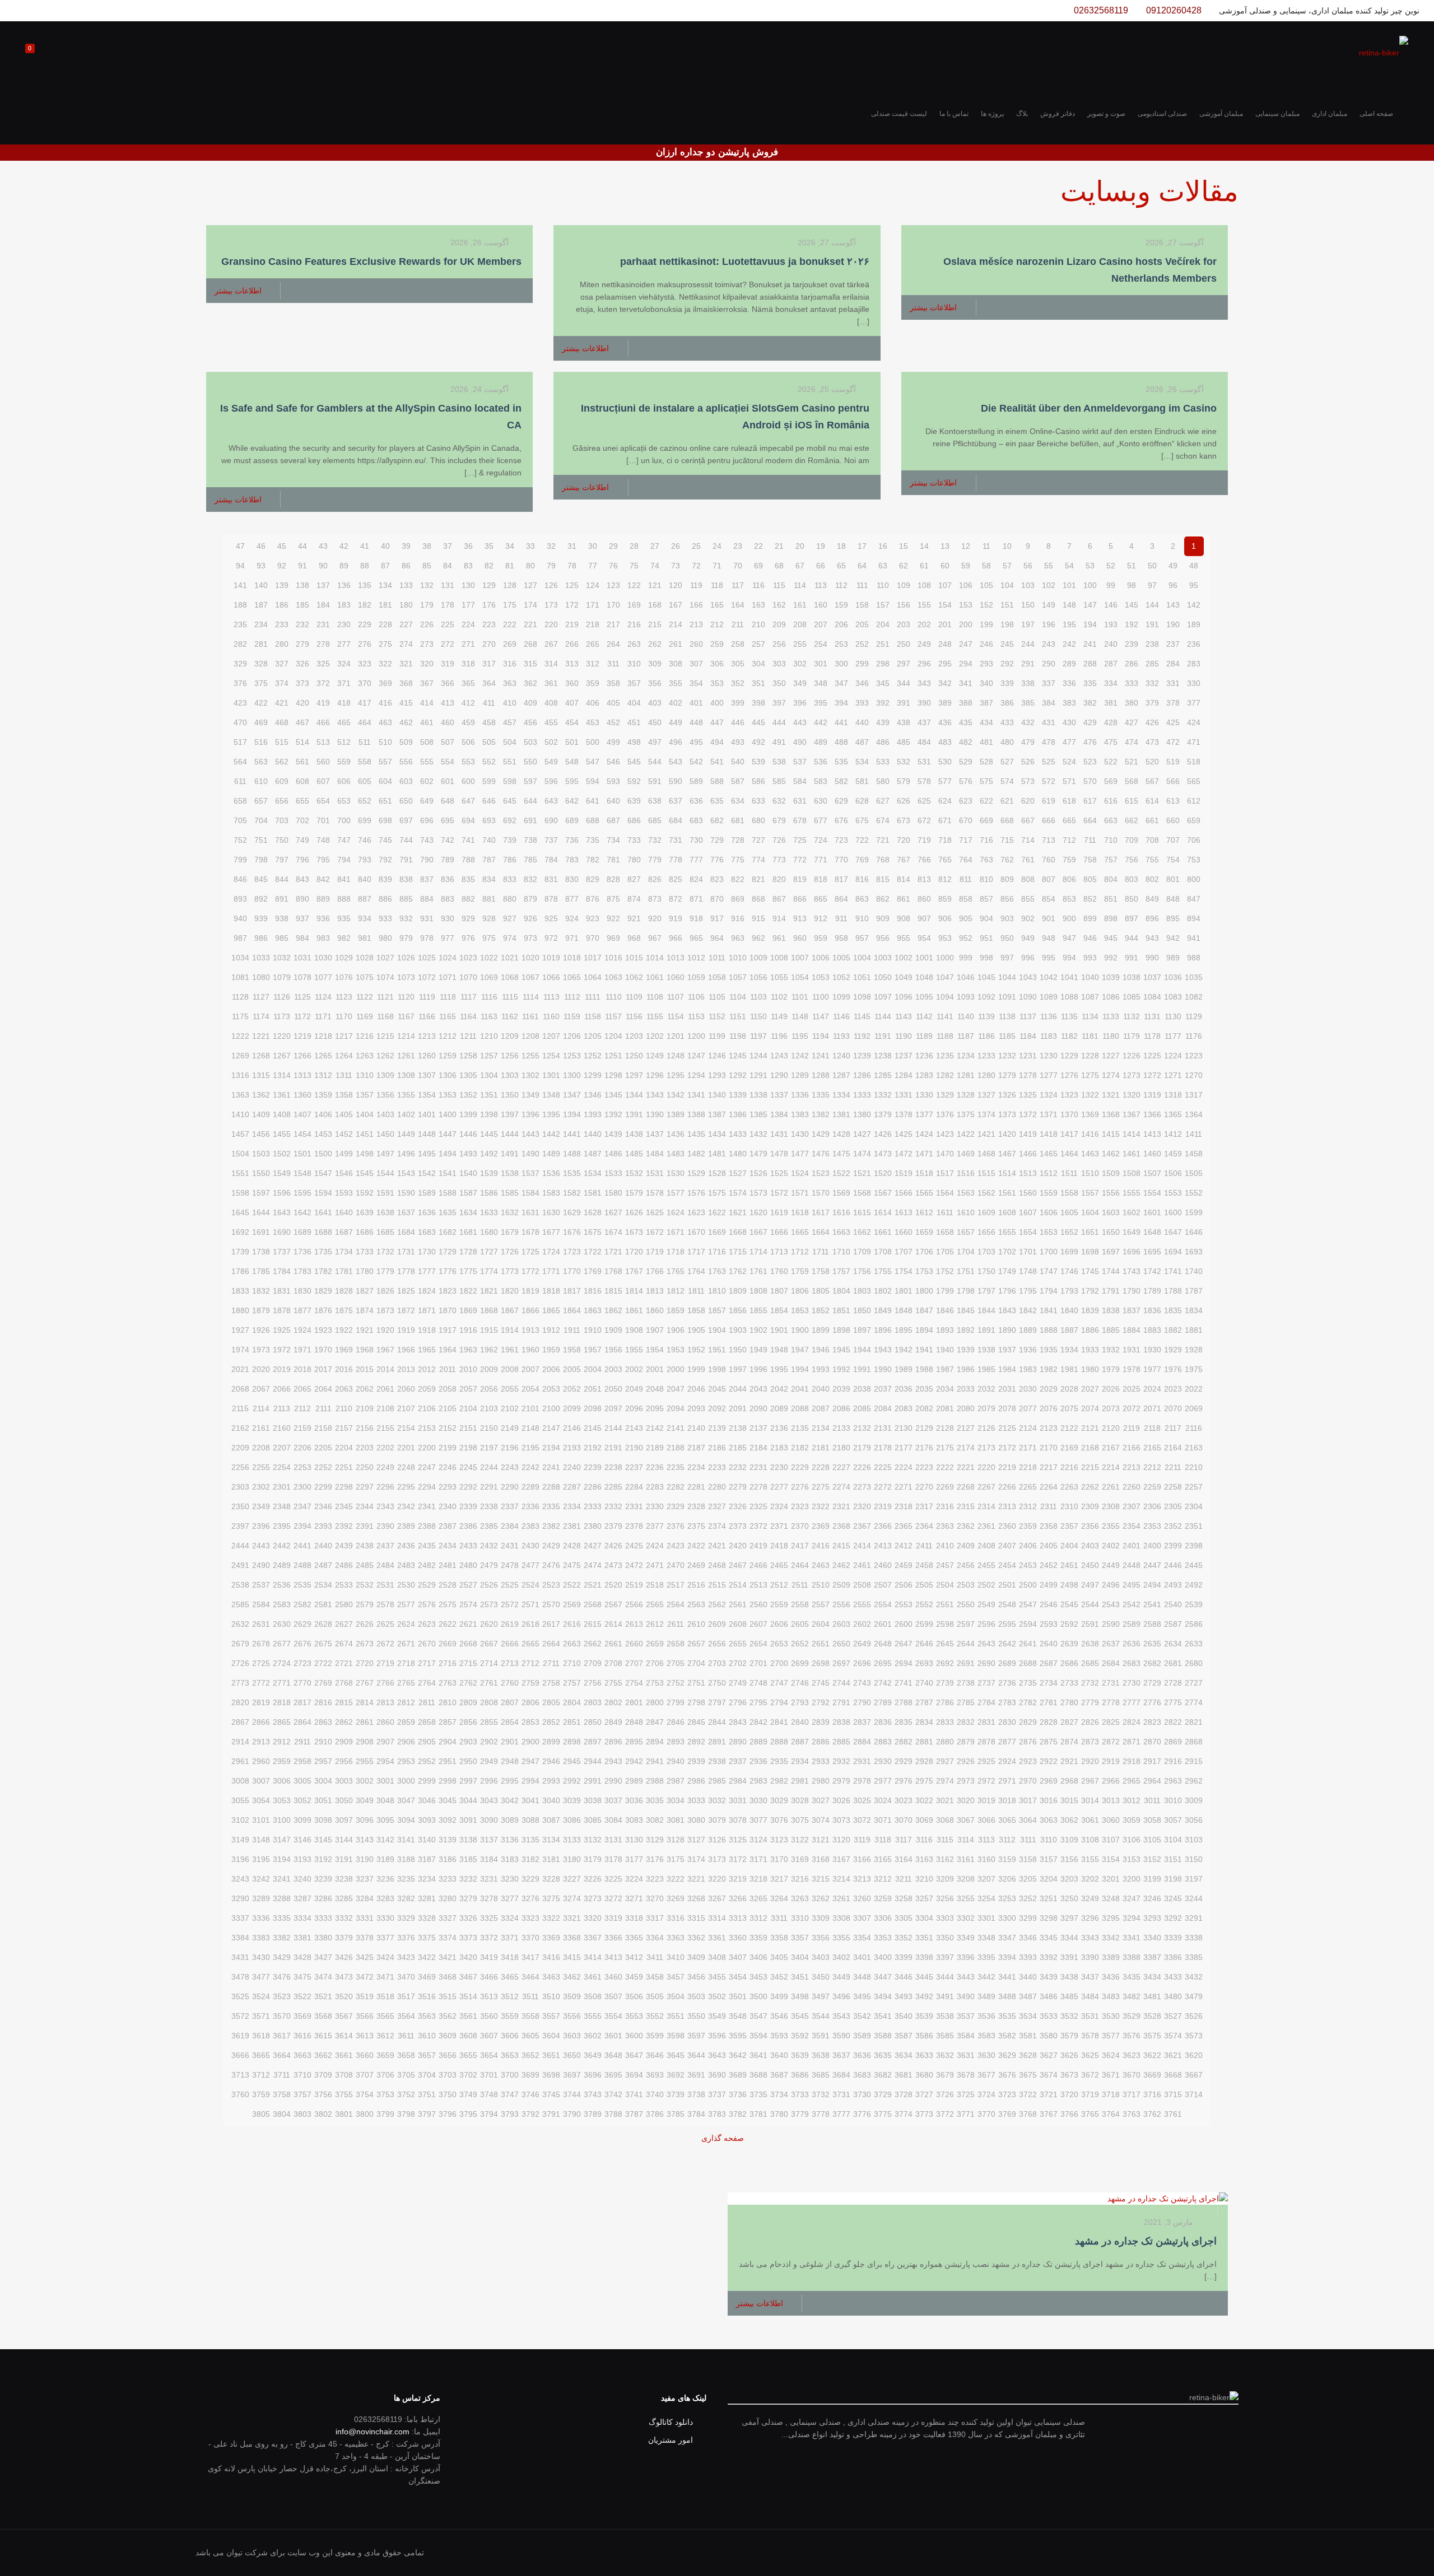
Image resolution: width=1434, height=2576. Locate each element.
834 (489, 879)
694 (468, 820)
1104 (738, 997)
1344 (634, 1095)
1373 (1007, 1114)
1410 (240, 1114)
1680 (489, 1232)
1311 (344, 1075)
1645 (240, 1212)
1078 (302, 977)
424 (1194, 722)
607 (323, 781)
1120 (406, 997)
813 (924, 879)
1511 (1069, 1173)
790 (427, 860)
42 (344, 546)
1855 (758, 1310)
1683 (427, 1232)
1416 (1090, 1134)
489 (821, 742)
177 (468, 605)
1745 (1090, 1271)
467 (302, 722)
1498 (365, 1154)
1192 (862, 1036)
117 (738, 585)
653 (344, 801)
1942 (904, 1350)
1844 (986, 1310)
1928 (1194, 1350)
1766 (655, 1271)
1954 (655, 1350)
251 (883, 644)
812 (945, 879)
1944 (862, 1350)
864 (841, 899)
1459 (1173, 1154)
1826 (385, 1291)
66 (821, 566)
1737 (282, 1252)
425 (1173, 722)
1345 (613, 1095)
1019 (551, 958)
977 (448, 938)
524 (1069, 762)
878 (551, 899)
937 (302, 918)
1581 (593, 1193)
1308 (406, 1075)
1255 (530, 1056)
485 (904, 742)
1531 (655, 1173)
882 (468, 899)
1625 (655, 1212)
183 (344, 605)
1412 (1173, 1134)
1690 (282, 1232)
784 (551, 860)
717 (966, 840)
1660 (904, 1232)
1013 (676, 958)
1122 (365, 997)
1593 (344, 1193)
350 (779, 683)
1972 (282, 1350)
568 (1132, 781)
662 (1132, 820)
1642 (302, 1212)
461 (427, 722)
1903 (738, 1330)
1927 (240, 1330)
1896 (883, 1330)
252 (862, 644)
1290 (779, 1075)
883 (448, 899)
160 (821, 605)
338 (1028, 683)
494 (717, 742)
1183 (1049, 1036)
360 (572, 683)
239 (1132, 644)
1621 (738, 1212)
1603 (1111, 1212)
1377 (924, 1114)
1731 (406, 1252)
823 (717, 879)
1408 (282, 1114)
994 (1069, 958)
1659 (924, 1232)
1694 (1173, 1252)
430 (1069, 722)
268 (530, 644)
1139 (986, 1016)
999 (966, 958)
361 (551, 683)
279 (302, 644)
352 (738, 683)
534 (862, 762)
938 (282, 918)
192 (1132, 624)
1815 (613, 1291)
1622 (717, 1212)
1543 (406, 1173)
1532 (634, 1173)
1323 (1069, 1095)
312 (593, 664)
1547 (323, 1173)
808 (1028, 879)
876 (593, 899)
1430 (800, 1134)
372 (323, 683)
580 (883, 781)
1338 (758, 1095)
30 (593, 546)
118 (717, 585)
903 (1007, 918)
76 (613, 566)
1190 (904, 1036)
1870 (448, 1310)
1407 (302, 1114)
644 (530, 801)
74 (655, 566)
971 (572, 938)
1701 (1028, 1252)
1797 (986, 1291)
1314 (282, 1075)
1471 (924, 1154)
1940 (945, 1350)
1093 (966, 997)
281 (261, 644)
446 (738, 722)
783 (572, 860)
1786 (240, 1271)
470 (240, 722)
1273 (1132, 1075)
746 (365, 840)
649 (427, 801)
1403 (385, 1114)
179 (427, 605)
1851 (841, 1310)
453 (593, 722)
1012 (696, 958)
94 (240, 566)
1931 (1132, 1350)
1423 (945, 1134)
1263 (365, 1056)
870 (717, 899)
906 (945, 918)
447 (717, 722)
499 (613, 742)
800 (1194, 879)
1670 (696, 1232)
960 (800, 938)
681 (738, 820)
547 (593, 762)
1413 (1152, 1134)
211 (738, 624)
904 (986, 918)
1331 (904, 1095)
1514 (1007, 1173)
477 (1069, 742)
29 (613, 546)
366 (448, 683)
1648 (1152, 1232)
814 (904, 879)
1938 (986, 1350)
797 (282, 860)
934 (365, 918)
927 (510, 918)
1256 (510, 1056)
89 (344, 566)
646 (489, 801)
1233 (986, 1056)
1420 (1007, 1134)
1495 (427, 1154)
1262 (385, 1056)
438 (904, 722)
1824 (427, 1291)
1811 (696, 1291)
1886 (1090, 1330)
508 (427, 742)
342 (945, 683)
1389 (676, 1114)
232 (302, 624)
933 (385, 918)
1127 (261, 997)
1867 (510, 1310)
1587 (468, 1193)
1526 (758, 1173)
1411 (1194, 1134)
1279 (1007, 1075)
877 (572, 899)
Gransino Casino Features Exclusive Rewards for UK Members (371, 262)
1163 (489, 1016)
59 (966, 566)
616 (1111, 801)
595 (572, 781)
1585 (510, 1193)
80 (530, 566)
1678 (530, 1232)
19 (821, 546)
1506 (1173, 1173)
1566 (904, 1193)
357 (634, 683)
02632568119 (1101, 10)
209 (779, 624)
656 (282, 801)
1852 (821, 1310)
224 (468, 624)
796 (302, 860)
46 (261, 546)
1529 (696, 1173)
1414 (1132, 1134)
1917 (448, 1330)
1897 (862, 1330)
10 (1007, 546)
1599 (1194, 1212)
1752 (945, 1271)
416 (385, 703)
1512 (1049, 1173)
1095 (924, 997)
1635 (448, 1212)
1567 (883, 1193)
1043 (1028, 977)
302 (800, 664)
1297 (634, 1075)
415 (406, 703)
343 (924, 683)
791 (406, 860)
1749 (1007, 1271)
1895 (904, 1330)
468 (282, 722)
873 (655, 899)
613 (1173, 801)
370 (365, 683)
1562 (986, 1193)
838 (406, 879)
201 (945, 624)
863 (862, 899)
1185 (1007, 1036)
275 (385, 644)
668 (1007, 820)
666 (1049, 820)
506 (468, 742)
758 (1090, 860)
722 (862, 840)
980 (385, 938)
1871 (427, 1310)
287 (1111, 664)
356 (655, 683)
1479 (758, 1154)
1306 (448, 1075)
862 (883, 899)
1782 (323, 1271)
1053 (821, 977)
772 (800, 860)
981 (365, 938)
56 (1028, 566)
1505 (1194, 1173)
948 (1049, 938)
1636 (427, 1212)
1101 (800, 997)
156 (904, 605)
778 (676, 860)
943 (1152, 938)
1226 (1132, 1056)
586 (758, 781)
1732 (385, 1252)
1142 (924, 1016)
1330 (924, 1095)
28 (634, 546)
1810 (717, 1291)
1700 (1049, 1252)
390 (924, 703)
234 (261, 624)
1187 (966, 1036)
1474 (862, 1154)
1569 (841, 1193)
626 (904, 801)
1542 (427, 1173)
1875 (344, 1310)
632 (779, 801)
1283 (924, 1075)
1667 (758, 1232)
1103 (758, 997)
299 (862, 664)
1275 (1090, 1075)
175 (510, 605)
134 (385, 585)
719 (924, 840)
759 (1069, 860)
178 (448, 605)
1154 (676, 1016)
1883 (1152, 1330)
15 (904, 546)
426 (1152, 722)
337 (1049, 683)
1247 (696, 1056)
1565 (924, 1193)
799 (240, 860)
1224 (1173, 1056)
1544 (385, 1173)
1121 (385, 997)
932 (406, 918)
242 (1069, 644)
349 (800, 683)
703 (282, 820)
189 (1194, 624)
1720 (634, 1252)
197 (1028, 624)
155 (924, 605)
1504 (240, 1154)
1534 (593, 1173)
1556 (1111, 1193)
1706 (924, 1252)
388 (966, 703)
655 (302, 801)
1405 (344, 1114)
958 (841, 938)
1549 (282, 1173)
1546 (344, 1173)
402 (676, 703)
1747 (1049, 1271)
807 (1049, 879)
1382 (821, 1114)
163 (758, 605)
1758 (821, 1271)
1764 (696, 1271)
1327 (986, 1095)
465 (344, 722)
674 (883, 820)
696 (427, 820)
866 (800, 899)
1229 (1069, 1056)
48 (1194, 566)
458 (489, 722)
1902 (758, 1330)
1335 (821, 1095)
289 (1069, 664)
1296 (655, 1075)
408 (551, 703)
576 (966, 781)
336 (1069, 683)
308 (676, 664)
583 (821, 781)
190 (1173, 624)
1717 (696, 1252)
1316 (240, 1075)
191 (1152, 624)
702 (302, 820)
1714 (758, 1252)
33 (530, 546)
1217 (344, 1036)
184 (323, 605)
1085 (1132, 997)
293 (986, 664)
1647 (1173, 1232)
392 (883, 703)
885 (406, 899)
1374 (986, 1114)
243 (1049, 644)
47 (240, 546)
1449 (406, 1134)
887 (365, 899)
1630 (551, 1212)
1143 (904, 1016)
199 (986, 624)
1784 (282, 1271)
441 (841, 722)
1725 (530, 1252)
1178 (1152, 1036)
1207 (551, 1036)
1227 (1111, 1056)
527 (1007, 762)
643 (551, 801)
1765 (676, 1271)
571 (1069, 781)
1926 (261, 1330)
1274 (1111, 1075)
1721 (613, 1252)
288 (1090, 664)
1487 (593, 1154)
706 (1194, 840)
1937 (1007, 1350)
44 (302, 546)
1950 (738, 1350)
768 (883, 860)
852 (1090, 899)
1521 (862, 1173)
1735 (323, 1252)
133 (406, 585)
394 (841, 703)
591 (655, 781)
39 (406, 546)
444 (779, 722)
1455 (282, 1134)
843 (302, 879)
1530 (676, 1173)
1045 (986, 977)
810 (986, 879)
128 (510, 585)
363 (510, 683)
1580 (613, 1193)
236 (1194, 644)
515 (282, 742)
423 (240, 703)
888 (344, 899)
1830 (302, 1291)
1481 (717, 1154)
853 (1069, 899)
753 (1194, 860)
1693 (1194, 1252)
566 (1173, 781)
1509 (1111, 1173)
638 (655, 801)
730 (696, 840)
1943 (883, 1350)
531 (924, 762)
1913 (530, 1330)
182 (365, 605)
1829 (323, 1291)
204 (883, 624)
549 (551, 762)
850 (1132, 899)
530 (945, 762)
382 (1090, 703)
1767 (634, 1271)
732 (655, 840)
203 (904, 624)
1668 (738, 1232)
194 (1090, 624)
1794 (1049, 1291)
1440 (593, 1134)
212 (717, 624)
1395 (551, 1114)
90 (323, 566)
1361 (282, 1095)
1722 (593, 1252)
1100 (821, 997)
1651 (1090, 1232)
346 (862, 683)
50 (1152, 566)
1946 (821, 1350)
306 (717, 664)
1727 (489, 1252)
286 (1132, 664)
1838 (1111, 1310)
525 (1049, 762)
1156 (634, 1016)
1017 (593, 958)
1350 (510, 1095)
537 (800, 762)
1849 (883, 1310)
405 (613, 703)
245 (1007, 644)
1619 (779, 1212)
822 (738, 879)
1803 (862, 1291)
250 (904, 644)
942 (1173, 938)
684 (676, 820)
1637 (406, 1212)
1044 (1007, 977)
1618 (800, 1212)
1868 (489, 1310)
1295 (676, 1075)
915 (758, 918)
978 (427, 938)
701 (323, 820)
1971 (302, 1350)
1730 (427, 1252)
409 (530, 703)
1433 (738, 1134)
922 (613, 918)
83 (468, 566)
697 (406, 820)
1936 (1028, 1350)
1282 (945, 1075)
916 (738, 918)
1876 (323, 1310)
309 (655, 664)
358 (613, 683)
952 (966, 938)
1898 (841, 1330)
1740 (1194, 1271)
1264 (344, 1056)
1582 (572, 1193)
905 (966, 918)
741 (468, 840)
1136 (1049, 1016)
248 (945, 644)
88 (365, 566)
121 (655, 585)
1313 (302, 1075)
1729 (448, 1252)
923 (593, 918)
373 (302, 683)
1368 (1111, 1114)
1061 (655, 977)
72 (696, 566)
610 (261, 781)
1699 (1069, 1252)
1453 (323, 1134)
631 (800, 801)
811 (966, 879)
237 (1173, 644)
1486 (613, 1154)
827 (634, 879)
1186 (986, 1036)
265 (593, 644)
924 (572, 918)
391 (904, 703)
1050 (883, 977)
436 (945, 722)
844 (282, 879)
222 (510, 624)
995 (1049, 958)
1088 (1069, 997)
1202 (655, 1036)
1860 (655, 1310)
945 (1111, 938)
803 (1132, 879)
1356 (385, 1095)
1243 (779, 1056)
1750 (986, 1271)
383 (1069, 703)
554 (448, 762)
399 (738, 703)
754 (1173, 860)
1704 (966, 1252)
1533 (613, 1173)
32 (551, 546)
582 (841, 781)
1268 (261, 1056)
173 (551, 605)
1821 (489, 1291)
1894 (924, 1330)
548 (572, 762)
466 (323, 722)
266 (572, 644)
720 (904, 840)
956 (883, 938)
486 (883, 742)
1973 (261, 1350)
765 (945, 860)
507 (448, 742)
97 (1152, 585)
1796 (1007, 1291)
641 (593, 801)
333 (1132, 683)
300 (841, 664)
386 (1007, 703)
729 (717, 840)
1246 (717, 1056)
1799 (945, 1291)
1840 (1069, 1310)
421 (282, 703)
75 (634, 566)
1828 (344, 1291)
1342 (676, 1095)
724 (821, 840)
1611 (945, 1212)
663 (1111, 820)
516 (261, 742)
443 (800, 722)
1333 (862, 1095)
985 (282, 938)
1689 (302, 1232)
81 (510, 566)
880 (510, 899)
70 (738, 566)
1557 (1090, 1193)
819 (800, 879)
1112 (572, 997)
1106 (696, 997)
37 (448, 546)
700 (344, 820)
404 (634, 703)
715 (1007, 840)
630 (821, 801)
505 (489, 742)
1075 (365, 977)
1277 (1049, 1075)
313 (572, 664)
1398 (489, 1114)
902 (1028, 918)
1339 (738, 1095)
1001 (924, 958)
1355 (406, 1095)
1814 (634, 1291)
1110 (614, 997)
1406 (323, 1114)
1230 (1049, 1056)
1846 (945, 1310)
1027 (385, 958)
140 (261, 585)
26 (676, 546)
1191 (883, 1036)
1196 (779, 1036)
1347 (572, 1095)
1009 (758, 958)
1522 (841, 1173)
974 (510, 938)
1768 (613, 1271)
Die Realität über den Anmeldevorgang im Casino (1099, 408)
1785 (261, 1271)
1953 (676, 1350)
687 (613, 820)
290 (1049, 664)
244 (1028, 644)
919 (676, 918)
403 (655, 703)
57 (1007, 566)
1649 (1132, 1232)
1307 (427, 1075)
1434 (717, 1134)
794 (344, 860)
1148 (800, 1016)
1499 (344, 1154)
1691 (261, 1232)
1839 (1090, 1310)
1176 (1194, 1036)
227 (406, 624)
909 (883, 918)
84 (448, 566)
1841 (1049, 1310)
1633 (489, 1212)
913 (800, 918)
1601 (1152, 1212)
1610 (966, 1212)
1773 (510, 1271)
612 (1194, 801)
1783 (302, 1271)
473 (1152, 742)
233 (282, 624)
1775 (468, 1271)
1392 (613, 1114)
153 (966, 605)
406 (593, 703)
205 (862, 624)
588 (717, 781)
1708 (883, 1252)
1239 (862, 1056)
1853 (800, 1310)
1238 (883, 1056)
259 (717, 644)
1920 (385, 1330)
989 (1173, 958)
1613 (904, 1212)
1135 (1069, 1016)
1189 (924, 1036)
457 (510, 722)
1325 (1028, 1095)
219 (572, 624)
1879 (261, 1310)
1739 (240, 1252)
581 (862, 781)
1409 (261, 1114)
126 (551, 585)
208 (800, 624)
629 (841, 801)
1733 (365, 1252)
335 (1090, 683)
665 (1069, 820)
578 (924, 781)
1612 (924, 1212)
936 (323, 918)
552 (489, 762)
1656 (986, 1232)
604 (385, 781)
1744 (1111, 1271)
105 (986, 585)
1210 (489, 1036)
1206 (572, 1036)
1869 (468, 1310)
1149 (779, 1016)
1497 (385, 1154)
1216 (365, 1036)
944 (1132, 938)
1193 (841, 1036)
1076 (344, 977)
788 (468, 860)
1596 (282, 1193)
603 (406, 781)
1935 (1049, 1350)
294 (966, 664)
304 (758, 664)
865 (821, 899)
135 (365, 585)
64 (862, 566)
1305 (468, 1075)
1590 (406, 1193)
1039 (1111, 977)
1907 (655, 1330)
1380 (862, 1114)
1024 (448, 958)
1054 (800, 977)
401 (696, 703)
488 (841, 742)
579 (904, 781)
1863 (593, 1310)
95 (1194, 585)
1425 (904, 1134)
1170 (344, 1016)
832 (530, 879)
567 (1152, 781)
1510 (1090, 1173)
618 (1069, 801)
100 (1090, 585)
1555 (1132, 1193)
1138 (1007, 1016)
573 (1028, 781)
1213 (427, 1036)
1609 (986, 1212)
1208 (530, 1036)
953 (945, 938)
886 (385, 899)
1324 (1049, 1095)
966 (676, 938)
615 (1132, 801)
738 (530, 840)
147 (1090, 605)
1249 (655, 1056)
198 (1007, 624)
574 (1007, 781)
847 (1194, 899)
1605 (1069, 1212)
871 (696, 899)
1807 (779, 1291)
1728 (468, 1252)
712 (1069, 840)
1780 (365, 1271)
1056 (758, 977)
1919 (406, 1330)
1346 (593, 1095)
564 (240, 762)
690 (551, 820)
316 (510, 664)
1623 (696, 1212)
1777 (427, 1271)
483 (945, 742)
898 (1111, 918)
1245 (738, 1056)
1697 (1111, 1252)
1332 (883, 1095)
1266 (302, 1056)
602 (427, 781)
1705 (945, 1252)
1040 (1090, 977)
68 (779, 566)
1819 (530, 1291)
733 (634, 840)
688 (593, 820)
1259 (448, 1056)
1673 (634, 1232)
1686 (365, 1232)
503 (530, 742)
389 (945, 703)
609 (282, 781)
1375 (966, 1114)
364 (489, 683)
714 (1028, 840)
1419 (1028, 1134)
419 (323, 703)
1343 (655, 1095)
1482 (696, 1154)
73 (676, 566)
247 (966, 644)
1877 (302, 1310)
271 (468, 644)
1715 (738, 1252)
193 (1111, 624)
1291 (758, 1075)
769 (862, 860)
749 (302, 840)
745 (385, 840)
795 (323, 860)
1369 (1090, 1114)
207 (821, 624)
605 (365, 781)
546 (613, 762)
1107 (676, 997)
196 (1049, 624)
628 (862, 801)
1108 (655, 997)
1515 (986, 1173)
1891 (986, 1330)
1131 (1152, 1016)
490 (800, 742)
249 (924, 644)
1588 (448, 1193)
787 (489, 860)
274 (406, 644)
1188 (945, 1036)
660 (1173, 820)
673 (904, 820)
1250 (634, 1056)
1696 (1132, 1252)
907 (924, 918)
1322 (1090, 1095)
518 (1194, 762)
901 (1049, 918)
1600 (1173, 1212)
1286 (862, 1075)
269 (510, 644)
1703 (986, 1252)
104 (1007, 585)
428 (1111, 722)
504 (510, 742)
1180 (1111, 1036)
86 (406, 566)
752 (240, 840)
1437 (655, 1134)
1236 (924, 1056)
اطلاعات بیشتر (933, 307)
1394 (572, 1114)
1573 (758, 1193)
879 (530, 899)
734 (613, 840)
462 (406, 722)
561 (302, 762)
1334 (841, 1095)
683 (696, 820)
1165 (448, 1016)
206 (841, 624)
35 (489, 546)
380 (1132, 703)
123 (613, 585)
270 (489, 644)
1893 (945, 1330)
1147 (821, 1016)
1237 (904, 1056)
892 (261, 899)
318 (468, 664)
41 (365, 546)
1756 (862, 1271)
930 (448, 918)
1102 (779, 997)
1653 (1049, 1232)
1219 (302, 1036)
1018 (572, 958)
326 (302, 664)
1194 (821, 1036)
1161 (530, 1016)
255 (800, 644)
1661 (883, 1232)
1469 (966, 1154)
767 (904, 860)
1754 (904, 1271)
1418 (1049, 1134)
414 (427, 703)
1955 (634, 1350)
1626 (634, 1212)
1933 (1090, 1350)
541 (717, 762)
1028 (365, 958)
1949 (758, 1350)
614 (1152, 801)
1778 (406, 1271)
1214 (406, 1036)
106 (966, 585)
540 (738, 762)
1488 (572, 1154)
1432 (758, 1134)
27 (655, 546)
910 (862, 918)
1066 (551, 977)
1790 (1132, 1291)
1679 (510, 1232)
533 (883, 762)
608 (302, 781)
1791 (1111, 1291)
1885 (1111, 1330)
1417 (1069, 1134)
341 (966, 683)
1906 (676, 1330)
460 (448, 722)
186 (282, 605)
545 (634, 762)
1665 (800, 1232)
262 (655, 644)
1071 (448, 977)
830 (572, 879)
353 (717, 683)
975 (489, 938)
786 (510, 860)
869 (738, 899)
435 (966, 722)
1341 (696, 1095)
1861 (634, 1310)
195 (1069, 624)
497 (655, 742)
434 (986, 722)
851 (1111, 899)
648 (448, 801)
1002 (904, 958)
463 (385, 722)
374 (282, 683)
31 (572, 546)
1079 (282, 977)
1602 (1132, 1212)
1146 (841, 1016)
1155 (655, 1016)
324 (344, 664)
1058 (717, 977)
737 (551, 840)
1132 (1132, 1016)
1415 (1111, 1134)
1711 (821, 1252)
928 (489, 918)
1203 (634, 1036)
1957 (593, 1350)
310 (634, 664)
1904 (717, 1330)
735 (593, 840)
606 (344, 781)
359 (593, 683)
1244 (758, 1056)
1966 (406, 1350)
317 (489, 664)
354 (696, 683)
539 (758, 762)
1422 (966, 1134)
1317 (1194, 1095)
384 (1049, 703)
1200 (696, 1036)
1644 (261, 1212)
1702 (1007, 1252)
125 (572, 585)
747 (344, 840)
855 (1028, 899)
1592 (365, 1193)
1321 (1111, 1095)
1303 (510, 1075)
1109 (634, 997)
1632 (510, 1212)
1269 (240, 1056)
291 (1028, 664)
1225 (1152, 1056)
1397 (510, 1114)
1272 (1152, 1075)
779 (655, 860)
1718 (676, 1252)
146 (1111, 605)
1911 (572, 1330)
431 (1049, 722)
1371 (1049, 1114)
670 (966, 820)
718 (945, 840)
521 (1132, 762)
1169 (365, 1016)
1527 (738, 1173)
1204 (613, 1036)
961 (779, 938)
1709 (862, 1252)
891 (282, 899)
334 (1111, 683)
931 (427, 918)
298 (883, 664)
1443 (530, 1134)
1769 (593, 1271)
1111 (593, 997)
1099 (841, 997)
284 (1173, 664)
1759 (800, 1271)
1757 (841, 1271)
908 (904, 918)
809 (1007, 879)
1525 (779, 1173)
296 (924, 664)
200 (966, 624)
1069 (489, 977)
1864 (572, 1310)
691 (530, 820)
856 (1007, 899)
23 (738, 546)
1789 (1152, 1291)
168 (655, 605)
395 (821, 703)
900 (1069, 918)
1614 (883, 1212)
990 (1152, 958)
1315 (261, 1075)
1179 (1132, 1036)
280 (282, 644)
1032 (282, 958)
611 (240, 781)
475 (1111, 742)
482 (966, 742)
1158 (593, 1016)
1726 (510, 1252)
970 (593, 938)
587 (738, 781)
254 (821, 644)
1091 (1007, 997)
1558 (1069, 1193)
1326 (1007, 1095)
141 (240, 585)
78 (572, 566)
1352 (468, 1095)
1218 (323, 1036)
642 (572, 801)
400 (717, 703)
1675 (593, 1232)
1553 (1173, 1193)
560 (323, 762)
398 (758, 703)
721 (883, 840)
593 (613, 781)
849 (1152, 899)
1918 (427, 1330)
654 (323, 801)
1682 (448, 1232)
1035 (1194, 977)
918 (696, 918)
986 (261, 938)
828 (613, 879)
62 (904, 566)
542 (696, 762)
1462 (1111, 1154)
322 (385, 664)
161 (800, 605)
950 (1007, 938)
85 (427, 566)
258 (738, 644)
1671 (676, 1232)
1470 (945, 1154)
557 (385, 762)
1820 (510, 1291)
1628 (593, 1212)
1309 (385, 1075)
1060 (676, 977)
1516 (966, 1173)
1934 (1069, 1350)
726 (779, 840)
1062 (634, 977)
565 (1194, 781)
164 (738, 605)
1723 (572, 1252)
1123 (344, 997)
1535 (572, 1173)
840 (365, 879)
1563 (966, 1193)
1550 (261, 1173)
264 (613, 644)
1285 (883, 1075)
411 (489, 703)
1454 (302, 1134)
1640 (344, 1212)
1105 (717, 997)
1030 (323, 958)
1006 (821, 958)
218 (593, 624)
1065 (572, 977)
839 (385, 879)
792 (385, 860)
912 (821, 918)
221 (530, 624)
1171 (323, 1016)
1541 (448, 1173)
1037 (1152, 977)
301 (821, 664)
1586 (489, 1193)
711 (1090, 840)
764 (966, 860)
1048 (924, 977)
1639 (365, 1212)
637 (676, 801)
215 (655, 624)
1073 (406, 977)
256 (779, 644)
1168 (385, 1016)
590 (676, 781)
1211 (468, 1036)
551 (510, 762)
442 (821, 722)
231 (323, 624)
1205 (593, 1036)
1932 (1111, 1350)
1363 (240, 1095)
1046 (966, 977)
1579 (634, 1193)
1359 (323, 1095)
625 (924, 801)
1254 (551, 1056)
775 (738, 860)
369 (385, 683)
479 (1028, 742)
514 (302, 742)
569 (1111, 781)
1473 (883, 1154)
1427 (862, 1134)
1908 (634, 1330)
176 (489, 605)
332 (1152, 683)
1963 (468, 1350)
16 (883, 546)
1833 (240, 1291)
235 (240, 624)
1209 (510, 1036)
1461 (1132, 1154)
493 (738, 742)
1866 (530, 1310)
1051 (862, 977)
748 (323, 840)
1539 (489, 1173)
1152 (717, 1016)
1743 (1132, 1271)
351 (758, 683)
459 (468, 722)
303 (779, 664)
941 (1194, 938)
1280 (986, 1075)
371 (344, 683)
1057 (738, 977)
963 (738, 938)
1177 (1173, 1036)
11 (986, 546)
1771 (551, 1271)
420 (302, 703)
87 (385, 566)
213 (696, 624)
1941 (924, 1350)
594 (593, 781)
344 (904, 683)
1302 (530, 1075)
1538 (510, 1173)
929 (468, 918)
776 (717, 860)
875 (613, 899)
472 (1173, 742)
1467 (1007, 1154)
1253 (572, 1056)
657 (261, 801)
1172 (302, 1016)
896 (1152, 918)
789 (448, 860)
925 (551, 918)
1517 (945, 1173)
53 (1090, 566)
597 (530, 781)
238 (1152, 644)
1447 (448, 1134)
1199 (717, 1036)
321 (406, 664)
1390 (655, 1114)
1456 (261, 1134)
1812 (676, 1291)
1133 (1111, 1016)
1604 (1090, 1212)
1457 (240, 1134)
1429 (821, 1134)
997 (1007, 958)
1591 (385, 1193)
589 (696, 781)
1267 (282, 1056)
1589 (427, 1193)
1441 (572, 1134)
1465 (1049, 1154)
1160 (551, 1016)
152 (986, 605)
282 (240, 644)
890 (302, 899)
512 (344, 742)
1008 (779, 958)
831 (551, 879)
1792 (1090, 1291)
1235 (945, 1056)
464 (365, 722)
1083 (1173, 997)
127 (530, 585)
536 (821, 762)
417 (365, 703)
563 (261, 762)
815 (883, 879)
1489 (551, 1154)
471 (1194, 742)
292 (1007, 664)
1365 (1173, 1114)
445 (758, 722)
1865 (551, 1310)
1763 (717, 1271)
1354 (427, 1095)
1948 (779, 1350)
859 (945, 899)
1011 (717, 958)
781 (613, 860)
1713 (779, 1252)
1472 (904, 1154)
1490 (530, 1154)
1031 (302, 958)
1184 (1028, 1036)
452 (613, 722)
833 (510, 879)
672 (924, 820)
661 (1152, 820)
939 (261, 918)
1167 (406, 1016)
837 (427, 879)
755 (1152, 860)
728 (738, 840)
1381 (841, 1114)
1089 (1049, 997)
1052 (841, 977)
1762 (738, 1271)
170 (613, 605)
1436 (676, 1134)
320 (427, 664)
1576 (696, 1193)
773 (779, 860)
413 (448, 703)
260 (696, 644)
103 (1028, 585)
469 (261, 722)
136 (344, 585)
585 (779, 781)
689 (572, 820)
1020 (530, 958)
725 (800, 840)
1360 (302, 1095)
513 (323, 742)
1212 (448, 1036)
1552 (1194, 1193)
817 (841, 879)
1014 (655, 958)
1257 (489, 1056)
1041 (1069, 977)
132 (427, 585)
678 (800, 820)
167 (676, 605)
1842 (1028, 1310)
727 (758, 840)
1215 (385, 1036)
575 (986, 781)
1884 (1132, 1330)
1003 (883, 958)
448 (696, 722)
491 (779, 742)
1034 (240, 958)
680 (758, 820)
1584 (530, 1193)
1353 (448, 1095)
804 (1111, 879)
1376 (945, 1114)
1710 (841, 1252)
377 (1194, 703)
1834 (1194, 1310)
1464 (1069, 1154)
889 (323, 899)
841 (344, 879)
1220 (282, 1036)
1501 (302, 1154)
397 (779, 703)
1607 (1028, 1212)
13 (945, 546)
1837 (1132, 1310)
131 (448, 585)
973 (530, 938)
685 (655, 820)
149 (1049, 605)
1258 (468, 1056)
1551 (240, 1173)
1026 (406, 958)
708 (1152, 840)
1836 (1152, 1310)
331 (1173, 683)
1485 (634, 1154)
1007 (800, 958)
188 (240, 605)
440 (862, 722)
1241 (821, 1056)
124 (593, 585)
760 (1049, 860)
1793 (1069, 1291)
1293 (717, 1075)
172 (572, 605)
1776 (448, 1271)
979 (406, 938)
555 (427, 762)
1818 (551, 1291)
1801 (904, 1291)
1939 (966, 1350)
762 (1007, 860)
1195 (800, 1036)
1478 (779, 1154)
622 (986, 801)
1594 (323, 1193)
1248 (676, 1056)
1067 (530, 977)
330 (1194, 683)
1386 (738, 1114)
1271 (1173, 1075)
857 (986, 899)
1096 (904, 997)
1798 (966, 1291)
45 (282, 546)
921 (634, 918)
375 (261, 683)
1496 (406, 1154)
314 (551, 664)
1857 (717, 1310)
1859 (676, 1310)
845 (261, 879)
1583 (551, 1193)
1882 (1173, 1330)
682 (717, 820)
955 (904, 938)
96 (1173, 585)
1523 (821, 1173)
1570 (821, 1193)
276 (365, 644)
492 (758, 742)
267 (551, 644)
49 (1173, 566)
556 (406, 762)
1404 (365, 1114)
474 (1132, 742)
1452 (344, 1134)
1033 (261, 958)
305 (738, 664)
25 (696, 546)
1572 (779, 1193)
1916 (468, 1330)
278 (323, 644)
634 (738, 801)
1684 (406, 1232)
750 (282, 840)
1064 (593, 977)
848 (1173, 899)
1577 (676, 1193)
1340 (717, 1095)
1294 (696, 1075)
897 (1132, 918)
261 (676, 644)
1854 (779, 1310)
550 (530, 762)
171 (593, 605)
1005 (841, 958)
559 (344, 762)
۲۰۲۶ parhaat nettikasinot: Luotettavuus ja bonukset (745, 262)
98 (1132, 585)
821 (758, 879)
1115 (510, 997)
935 (344, 918)
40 (385, 546)
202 (924, 624)
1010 (738, 958)
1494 (448, 1154)
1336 (800, 1095)
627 (883, 801)
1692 (240, 1232)
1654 (1028, 1232)
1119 (427, 997)
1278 (1028, 1075)
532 (904, 762)
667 (1028, 820)
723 (841, 840)
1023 (468, 958)
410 (510, 703)
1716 (717, 1252)
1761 (758, 1271)
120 (676, 585)
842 (323, 879)
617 (1090, 801)
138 (302, 585)
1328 (966, 1095)
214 (676, 624)
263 (634, 644)
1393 (593, 1114)
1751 (966, 1271)
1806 (800, 1291)
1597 (261, 1193)
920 (655, 918)
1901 (779, 1330)
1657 (966, 1232)
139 (282, 585)
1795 (1028, 1291)
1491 (510, 1154)
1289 (800, 1075)
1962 (489, 1350)
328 (261, 664)
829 (593, 879)
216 (634, 624)
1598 (240, 1193)
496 (676, 742)
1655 (1007, 1232)
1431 (779, 1134)
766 (924, 860)
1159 (572, 1016)
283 (1194, 664)
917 (717, 918)
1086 (1111, 997)
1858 (696, 1310)
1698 (1090, 1252)
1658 (945, 1232)
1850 (862, 1310)
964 (717, 938)
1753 (924, 1271)
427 (1132, 722)
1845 (966, 1310)
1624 (676, 1212)
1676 (572, 1232)
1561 (1007, 1193)
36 (468, 546)
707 (1173, 840)
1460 (1152, 1154)
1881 (1194, 1330)
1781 (344, 1271)
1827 (365, 1291)
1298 (613, 1075)
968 (634, 938)
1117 (469, 997)
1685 (385, 1232)
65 (841, 566)
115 (779, 585)
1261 (406, 1056)
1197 (758, 1036)
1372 (1028, 1114)
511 (365, 742)
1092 (986, 997)
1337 (779, 1095)
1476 (821, 1154)
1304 (489, 1075)
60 (945, 566)
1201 (676, 1036)
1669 (717, 1232)
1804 (841, 1291)
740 (489, 840)
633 (758, 801)
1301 (551, 1075)
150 (1028, 605)
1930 (1152, 1350)
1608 (1007, 1212)
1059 (696, 977)
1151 (738, 1016)
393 (862, 703)
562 (282, 762)
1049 (904, 977)
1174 (261, 1016)
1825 (406, 1291)
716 (986, 840)
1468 (986, 1154)
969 (613, 938)
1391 (634, 1114)
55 (1049, 566)
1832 (261, 1291)
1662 (862, 1232)
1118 (448, 997)
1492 (489, 1154)
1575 (717, 1193)
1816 (593, 1291)
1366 (1152, 1114)
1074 (385, 977)
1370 (1069, 1114)
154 (945, 605)
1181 (1090, 1036)
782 (593, 860)
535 (841, 762)
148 (1069, 605)
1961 (510, 1350)
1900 (800, 1330)
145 (1132, 605)
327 (282, 664)
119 (696, 585)
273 (427, 644)
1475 (841, 1154)
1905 (696, 1330)
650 (406, 801)
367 (427, 683)
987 (240, 938)
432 (1028, 722)
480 (1007, 742)
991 (1132, 958)
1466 (1028, 1154)
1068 (510, 977)
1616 (841, 1212)
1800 (924, 1291)
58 (986, 566)
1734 (344, 1252)
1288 (821, 1075)
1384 (779, 1114)
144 (1152, 605)
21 (779, 546)
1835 (1173, 1310)
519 (1173, 762)
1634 (468, 1212)
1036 (1173, 977)
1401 (427, 1114)
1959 (551, 1350)
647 (468, 801)
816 (862, 879)
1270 (1194, 1075)
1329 (945, 1095)
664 (1090, 820)
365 (468, 683)
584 (800, 781)
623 (966, 801)
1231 (1028, 1056)
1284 (904, 1075)
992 (1111, 958)
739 (510, 840)
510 (385, 742)
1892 (966, 1330)
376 (240, 683)
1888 (1049, 1330)
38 (427, 546)
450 (655, 722)
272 (448, 644)
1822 (468, 1291)
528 (986, 762)
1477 (800, 1154)
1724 (551, 1252)
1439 (613, 1134)
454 (572, 722)
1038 (1132, 977)
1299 (593, 1075)
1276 (1069, 1075)
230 (344, 624)
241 (1090, 644)
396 (800, 703)
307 (696, 664)
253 (841, 644)
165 (717, 605)
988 (1194, 958)
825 (676, 879)
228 (385, 624)
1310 (365, 1075)
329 (240, 664)
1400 (448, 1114)
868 (758, 899)
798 (261, 860)
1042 (1049, 977)
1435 (696, 1134)
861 (904, 899)
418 (344, 703)
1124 (323, 997)
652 (365, 801)
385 (1028, 703)
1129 (1194, 1016)
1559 (1049, 1193)
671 (945, 820)
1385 (758, 1114)
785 (530, 860)
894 (1194, 918)
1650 (1111, 1232)
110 (883, 585)
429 (1090, 722)
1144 (883, 1016)
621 (1007, 801)
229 (365, 624)
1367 (1132, 1114)
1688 (323, 1232)
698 (385, 820)
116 (758, 585)
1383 (800, 1114)
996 (1028, 958)
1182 (1069, 1036)
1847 (924, 1310)
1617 (821, 1212)
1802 (883, 1291)
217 (613, 624)
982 (344, 938)
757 (1111, 860)
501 (572, 742)
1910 (593, 1330)
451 (634, 722)
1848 (904, 1310)
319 (448, 664)
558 (365, 762)
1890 (1007, 1330)
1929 (1173, 1350)
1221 (261, 1036)
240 (1111, 644)
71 (717, 566)
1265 (323, 1056)
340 (986, 683)
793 (365, 860)
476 (1090, 742)
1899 (821, 1330)
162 (779, 605)
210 (758, 624)
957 (862, 938)
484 (924, 742)
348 (821, 683)
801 (1173, 879)
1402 (406, 1114)
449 (676, 722)
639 (634, 801)
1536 (551, 1173)
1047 (945, 977)
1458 (1194, 1154)
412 (468, 703)
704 (261, 820)
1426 (883, 1134)
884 (427, 899)
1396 (530, 1114)
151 (1007, 605)
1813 (655, 1291)
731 (676, 840)
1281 (966, 1075)
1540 (468, 1173)
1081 (240, 977)
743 (427, 840)
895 (1173, 918)
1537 (530, 1173)
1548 (302, 1173)
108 (924, 585)
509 (406, 742)
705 (240, 820)
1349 (530, 1095)
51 (1132, 566)
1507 (1152, 1173)
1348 (551, 1095)
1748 (1028, 1271)
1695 (1152, 1252)
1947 (800, 1350)
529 (966, 762)
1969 (344, 1350)
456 (530, 722)
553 (468, 762)
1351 (489, 1095)
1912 (551, 1330)
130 (468, 585)
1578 (655, 1193)
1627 (613, 1212)
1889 (1028, 1330)
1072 (427, 977)
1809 (738, 1291)
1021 (510, 958)
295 (945, 664)
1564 (945, 1193)
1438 (634, 1134)
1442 (551, 1134)
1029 (344, 958)
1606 (1049, 1212)
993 (1090, 958)
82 (489, 566)
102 (1049, 585)
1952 (696, 1350)
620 (1028, 801)
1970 (323, 1350)
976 (468, 938)
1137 (1028, 1016)
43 (323, 546)
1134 (1090, 1016)
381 (1111, 703)
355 (676, 683)
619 (1049, 801)
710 (1111, 840)
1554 (1152, 1193)
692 (510, 820)
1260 (427, 1056)
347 (841, 683)
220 (551, 624)
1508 (1132, 1173)
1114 (531, 997)
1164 (468, 1016)
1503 (261, 1154)
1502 (282, 1154)
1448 (427, 1134)
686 (634, 820)
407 (572, 703)
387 (986, 703)
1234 (966, 1056)
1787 (1194, 1291)
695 (448, 820)
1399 (468, 1114)
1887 (1069, 1330)
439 (883, 722)
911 (841, 918)
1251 (613, 1056)
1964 (448, 1350)
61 (924, 566)
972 (551, 938)
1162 (510, 1016)
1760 (779, 1271)
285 (1152, 664)
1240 (841, 1056)
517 (240, 742)
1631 (530, 1212)
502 (551, 742)
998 (986, 958)
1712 (800, 1252)
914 (779, 918)
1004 (862, 958)
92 (282, 566)
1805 (821, 1291)
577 (945, 781)
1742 (1152, 1271)
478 (1049, 742)
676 (841, 820)
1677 (551, 1232)
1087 (1090, 997)
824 (696, 879)
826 (655, 879)
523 (1090, 762)
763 (986, 860)
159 (841, 605)
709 (1132, 840)
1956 (613, 1350)
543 (676, 762)
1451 (365, 1134)
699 (365, 820)
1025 (427, 958)
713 (1049, 840)
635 (717, 801)
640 (613, 801)
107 (945, 585)
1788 (1173, 1291)
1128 (240, 997)
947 (1069, 938)
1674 (613, 1232)
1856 (738, 1310)
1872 (406, 1310)
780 (634, 860)
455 (551, 722)
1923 (323, 1330)
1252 (593, 1056)
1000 (945, 958)
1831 (282, 1291)
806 (1069, 879)
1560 (1028, 1193)
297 (904, 664)
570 (1090, 781)
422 (261, 703)
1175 (240, 1016)
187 (261, 605)
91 (302, 566)
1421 (986, 1134)
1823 (448, 1291)
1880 (240, 1310)
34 (510, 546)
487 (862, 742)
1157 (613, 1016)
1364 (1194, 1114)
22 (758, 546)
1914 (510, 1330)
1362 (261, 1095)
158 (862, 605)
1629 (572, 1212)
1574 (738, 1193)
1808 (758, 1291)
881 (489, 899)
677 (821, 820)
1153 (696, 1016)
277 (344, 644)
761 (1028, 860)
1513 (1028, 1173)
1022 (489, 958)
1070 (468, 977)
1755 (883, 1271)
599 (489, 781)
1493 (468, 1154)
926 (530, 918)
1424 (924, 1134)
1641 (323, 1212)
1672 (655, 1232)
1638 (385, 1212)
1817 (572, 1291)
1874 (365, 1310)
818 (821, 879)
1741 (1173, 1271)
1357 (365, 1095)
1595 (302, 1193)
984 (302, 938)
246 (986, 644)
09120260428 (1174, 10)
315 (530, 664)
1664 (821, 1232)
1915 (489, 1330)
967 (655, 938)
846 (240, 879)
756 (1132, 860)
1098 (862, 997)
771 (821, 860)
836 (448, 879)
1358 (344, 1095)
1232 (1007, 1056)
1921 (365, 1330)
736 (572, 840)
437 (924, 722)
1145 (862, 1016)
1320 (1132, 1095)
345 (883, 683)
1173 (282, 1016)
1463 (1090, 1154)
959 (821, 938)
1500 (323, 1154)
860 (924, 899)
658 (240, 801)
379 (1152, 703)
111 (862, 585)
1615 (862, 1212)
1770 (572, 1271)
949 (1028, 938)
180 (406, 605)
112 (841, 585)
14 (924, 546)
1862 (613, 1310)
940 (240, 918)
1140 (966, 1016)
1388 (696, 1114)
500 (593, 742)
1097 (883, 997)
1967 (385, 1350)
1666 (779, 1232)
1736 (302, 1252)
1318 (1173, 1095)
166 (696, 605)
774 (758, 860)
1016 (613, 958)
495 (696, 742)
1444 (510, 1134)
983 (323, 938)
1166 (427, 1016)
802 (1152, 879)
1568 (862, 1193)
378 (1173, 703)
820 (779, 879)
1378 (904, 1114)
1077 (323, 977)
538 (779, 762)
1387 (717, 1114)
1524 (800, 1173)
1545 (365, 1173)
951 (986, 938)
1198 (738, 1036)
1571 (800, 1193)
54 (1069, 566)
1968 (365, 1350)
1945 (841, 1350)
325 (323, 664)
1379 (883, 1114)
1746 (1069, 1271)
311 (613, 664)
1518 (924, 1173)
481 (986, 742)
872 (676, 899)
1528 (717, 1173)
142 (1194, 605)
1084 (1152, 997)
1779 (385, 1271)
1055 (779, 977)
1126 (282, 997)
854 (1049, 899)
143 (1173, 605)
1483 (676, 1154)
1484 (655, 1154)
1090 (1028, 997)
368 (406, 683)
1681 (468, 1232)
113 (821, 585)
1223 (1194, 1056)
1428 (841, 1134)
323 (365, 664)
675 (862, 820)
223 (489, 624)
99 (1111, 585)
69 (758, 566)
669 (986, 820)
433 (1007, 722)
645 (510, 801)
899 (1090, 918)
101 (1069, 585)
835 (468, 879)
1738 (261, 1252)
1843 (1007, 1310)
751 (261, 840)
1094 (945, 997)
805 (1090, 879)
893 (240, 899)
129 (489, 585)
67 (800, 566)
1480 (738, 1154)
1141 (945, 1016)
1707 (904, 1252)
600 (468, 781)
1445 (489, 1134)
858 (966, 899)
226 (427, 624)
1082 (1194, 997)
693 (489, 820)
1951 (717, 1350)
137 (323, 585)
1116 (489, 997)
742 (448, 840)
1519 (904, 1173)
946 (1090, 938)
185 (302, 605)
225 (448, 624)
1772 (530, 1271)
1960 (530, 1350)
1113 (551, 997)
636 (696, 801)
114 (800, 585)
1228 (1090, 1056)
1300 (572, 1075)
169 (634, 605)
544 (655, 762)
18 (841, 546)
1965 (427, 1350)
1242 (800, 1056)
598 (510, 781)
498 (634, 742)
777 (696, 860)
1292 (738, 1075)
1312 (323, 1075)
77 (593, 566)
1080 (261, 977)
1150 (758, 1016)
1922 (344, 1330)
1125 (302, 997)
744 (406, 840)
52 (1111, 566)
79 (551, 566)
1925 (282, 1330)
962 (758, 938)
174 (530, 605)
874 (634, 899)
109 (904, 585)
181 (385, 605)
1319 (1152, 1095)
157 (883, 605)
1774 (489, 1271)
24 (717, 546)
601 (448, 781)
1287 (841, 1075)
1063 (613, 977)
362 (530, 683)
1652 (1069, 1232)
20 (800, 546)
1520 (883, 1173)
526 (1028, 762)
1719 (655, 1252)
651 (385, 801)
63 (883, 566)
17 (862, 546)
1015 (634, 958)
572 (1049, 781)
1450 (385, 1134)
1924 (302, 1330)
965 (696, 938)
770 (841, 860)
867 (779, 899)
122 (634, 585)
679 (779, 820)
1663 (841, 1232)
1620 (758, 1212)
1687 (344, 1232)
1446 (468, 1134)
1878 (282, 1310)
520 (1152, 762)
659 (1194, 820)
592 (634, 781)
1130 (1173, 1016)
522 (1111, 762)
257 (758, 644)
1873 (385, 1310)
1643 (282, 1212)
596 (551, 781)
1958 (572, 1350)
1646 (1194, 1232)
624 (945, 801)
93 (261, 566)
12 (966, 546)
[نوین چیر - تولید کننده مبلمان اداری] (1384, 52)
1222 (240, 1036)
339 (1007, 683)
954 (924, 938)
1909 (613, 1330)
